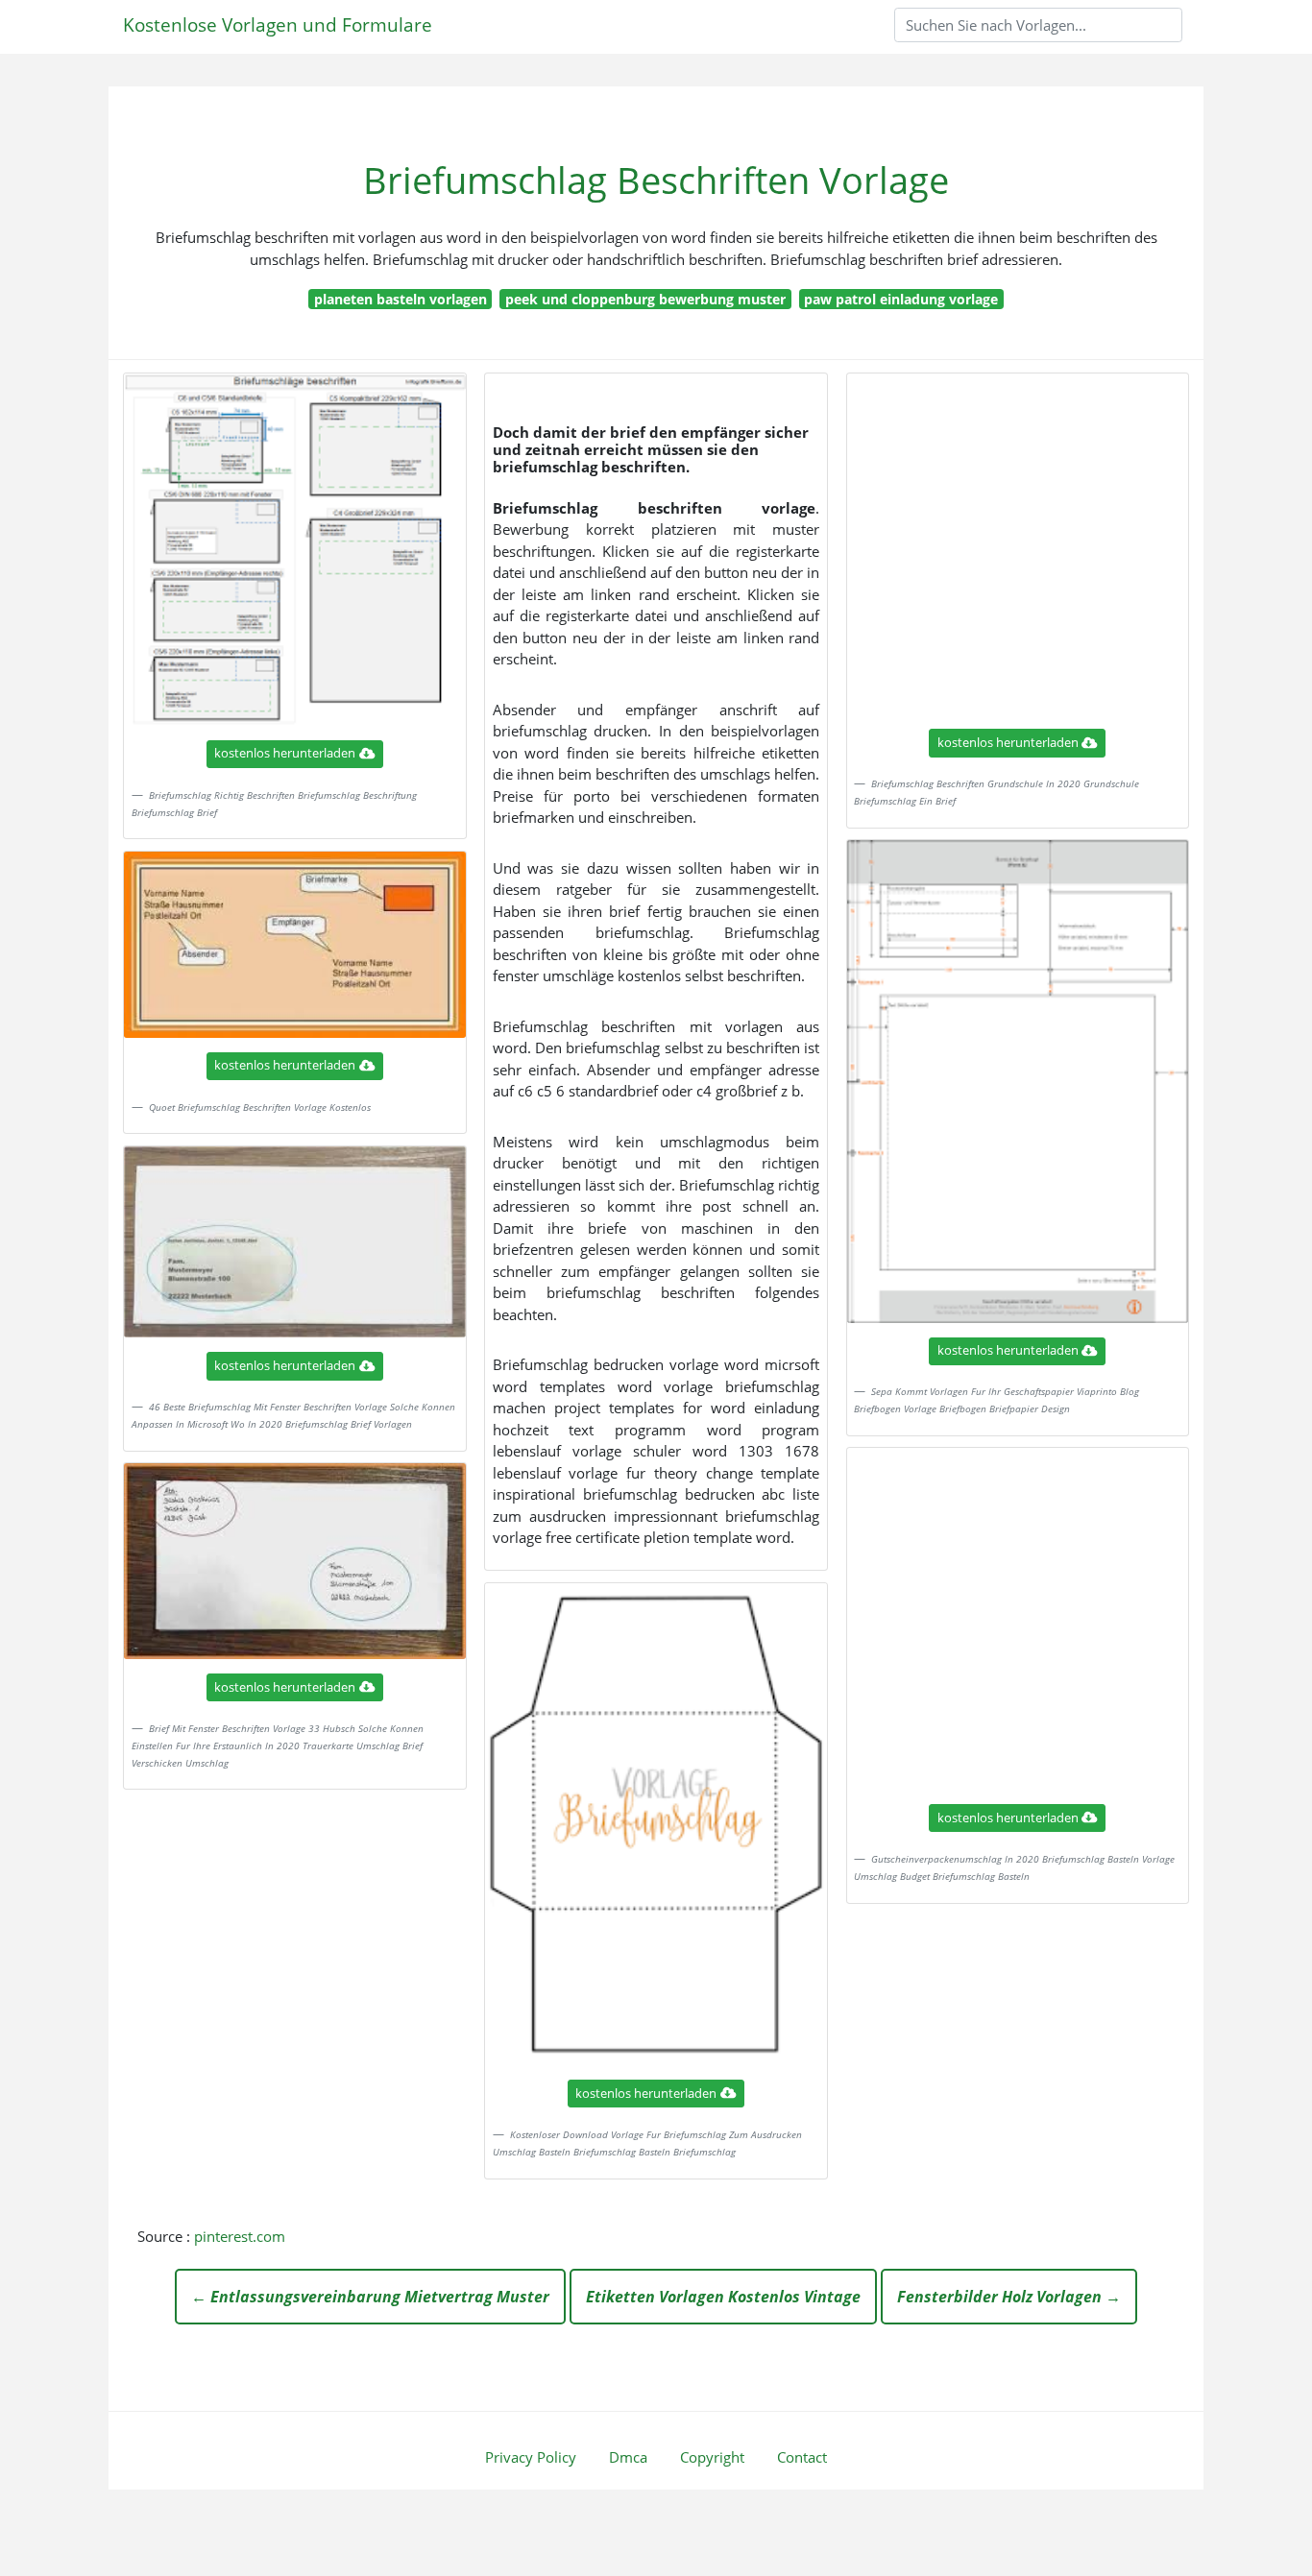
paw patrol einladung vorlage (901, 299)
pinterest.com (240, 2236)
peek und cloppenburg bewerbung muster (645, 299)
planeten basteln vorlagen (401, 299)
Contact (802, 2457)
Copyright (712, 2457)
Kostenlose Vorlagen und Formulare (278, 24)
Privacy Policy (531, 2457)
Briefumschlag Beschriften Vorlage (656, 180)
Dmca (628, 2457)
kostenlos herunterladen (285, 753)
